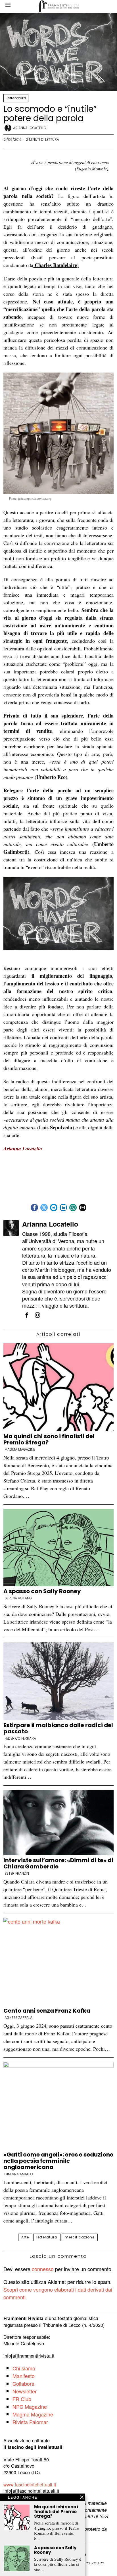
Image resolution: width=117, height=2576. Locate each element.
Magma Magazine (20, 1450)
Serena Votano (18, 1598)
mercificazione (80, 2237)
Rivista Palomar (30, 2422)
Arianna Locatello (30, 128)
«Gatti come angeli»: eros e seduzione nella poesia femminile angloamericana (58, 2161)
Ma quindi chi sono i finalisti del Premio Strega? (49, 1439)
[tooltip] (34, 1208)
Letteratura (16, 98)
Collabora (23, 2383)
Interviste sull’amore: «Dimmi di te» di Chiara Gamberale (58, 1863)
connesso (43, 2269)
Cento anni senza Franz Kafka (47, 2011)
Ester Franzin (17, 1874)
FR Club (22, 2399)
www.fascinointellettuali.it (30, 2484)
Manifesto (24, 2376)
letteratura (47, 2237)
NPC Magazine (30, 2407)
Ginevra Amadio (19, 2174)
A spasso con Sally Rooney (42, 1591)
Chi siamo (24, 2368)
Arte (25, 2237)
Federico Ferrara (20, 1738)
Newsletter (25, 2391)
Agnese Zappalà (18, 2018)
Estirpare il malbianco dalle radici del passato (58, 1728)
